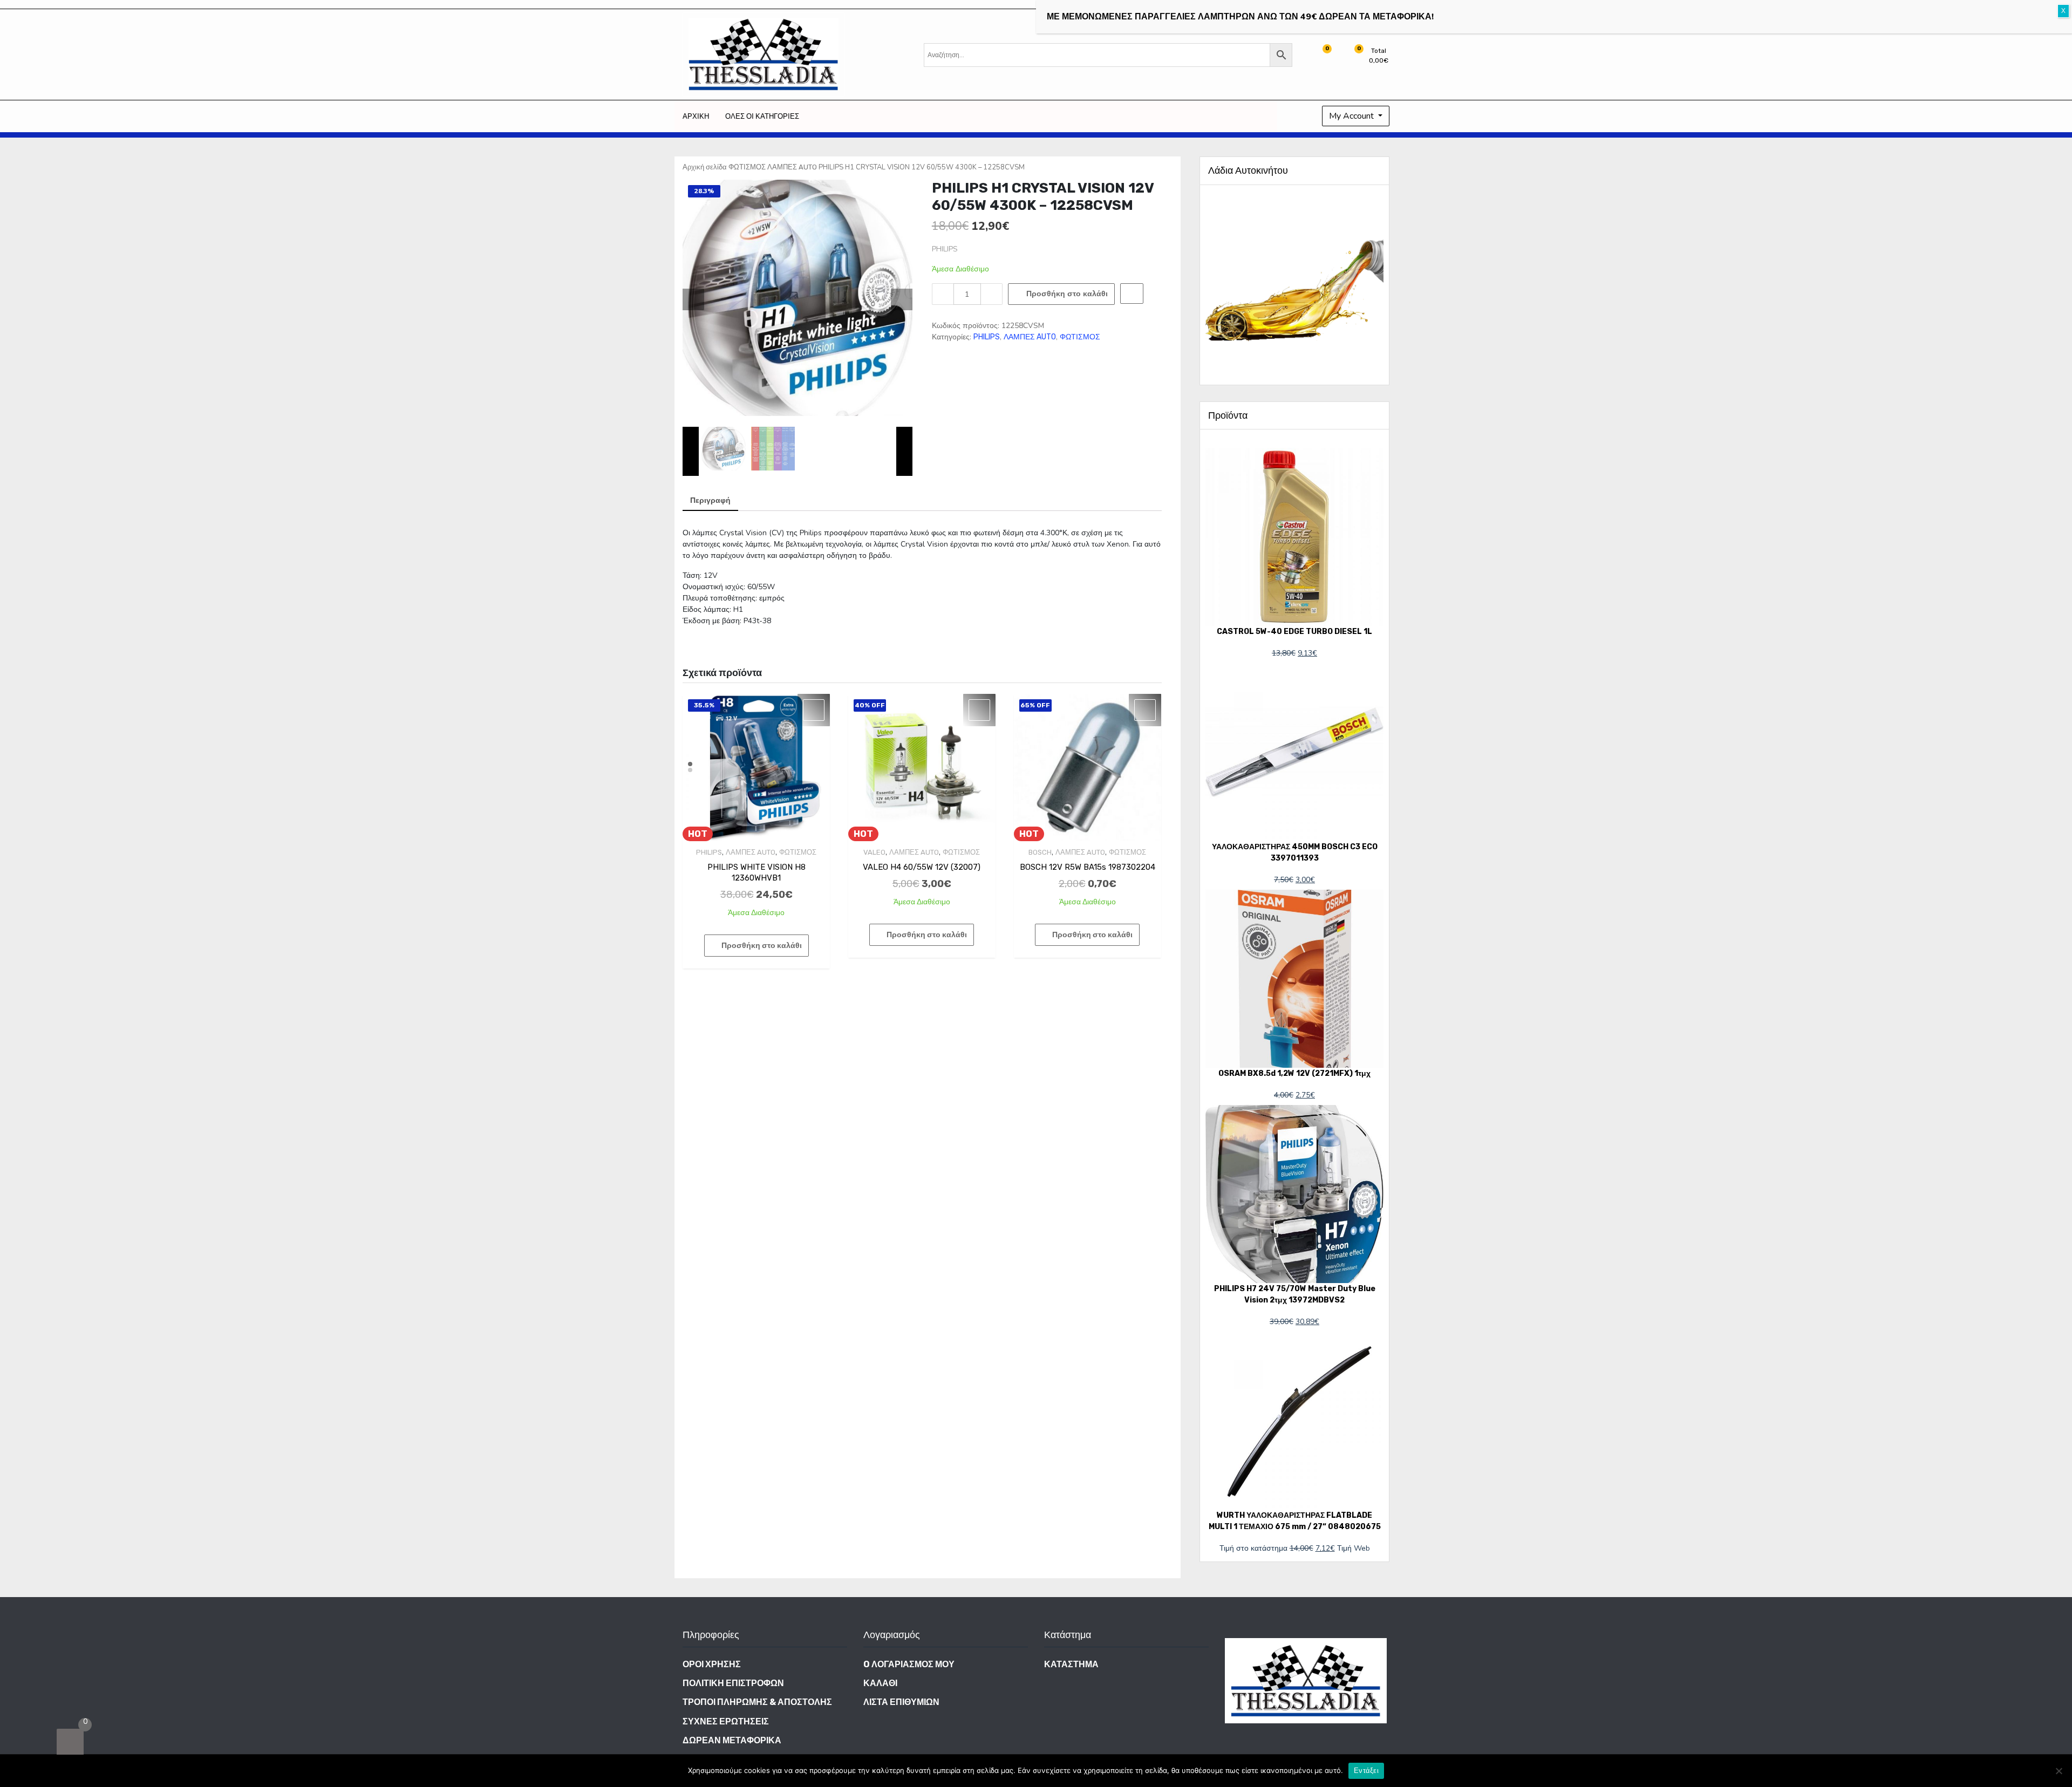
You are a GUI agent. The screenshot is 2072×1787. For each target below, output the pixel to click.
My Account (1352, 116)
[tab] (710, 501)
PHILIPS (987, 337)
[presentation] (693, 299)
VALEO (874, 852)
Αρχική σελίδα (705, 167)
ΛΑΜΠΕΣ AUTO (792, 167)
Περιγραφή (710, 500)
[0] (70, 1742)
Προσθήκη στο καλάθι (1067, 294)
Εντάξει (1366, 1771)
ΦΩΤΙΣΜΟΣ (747, 167)
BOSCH (1040, 852)
